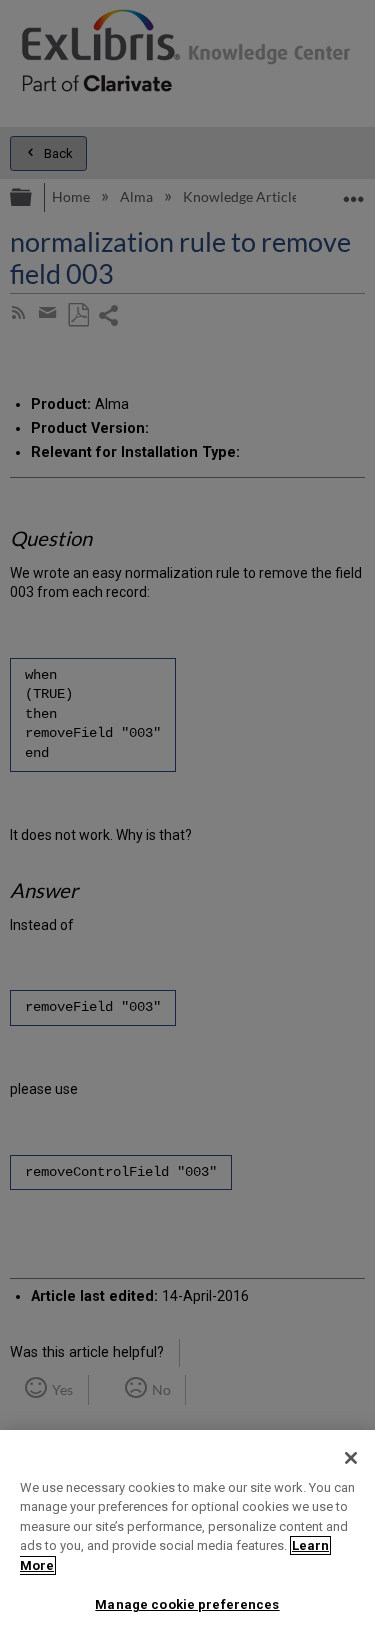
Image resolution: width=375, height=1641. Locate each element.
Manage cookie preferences (187, 1604)
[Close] (351, 1458)
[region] (187, 1535)
